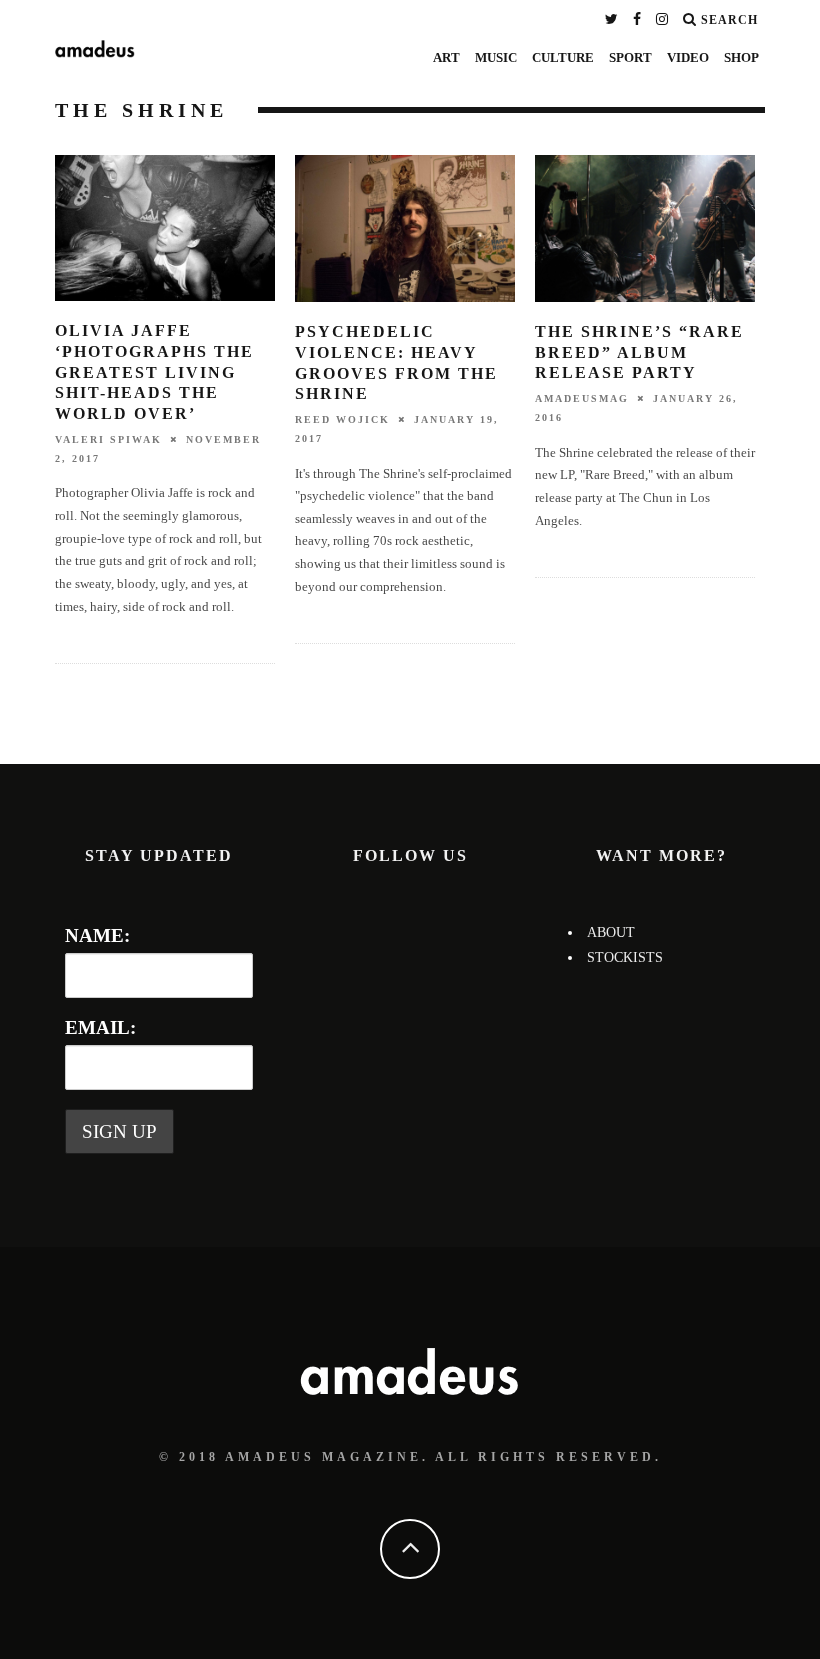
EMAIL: (100, 1027)
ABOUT (611, 932)
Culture (563, 57)
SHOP (741, 57)
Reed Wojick (342, 419)
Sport (630, 57)
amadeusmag (582, 398)
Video (688, 57)
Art (446, 57)
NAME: (97, 935)
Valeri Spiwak (108, 439)
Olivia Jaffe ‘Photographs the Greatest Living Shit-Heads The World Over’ (154, 372)
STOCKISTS (625, 957)
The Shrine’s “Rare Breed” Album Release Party (639, 352)
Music (496, 57)
